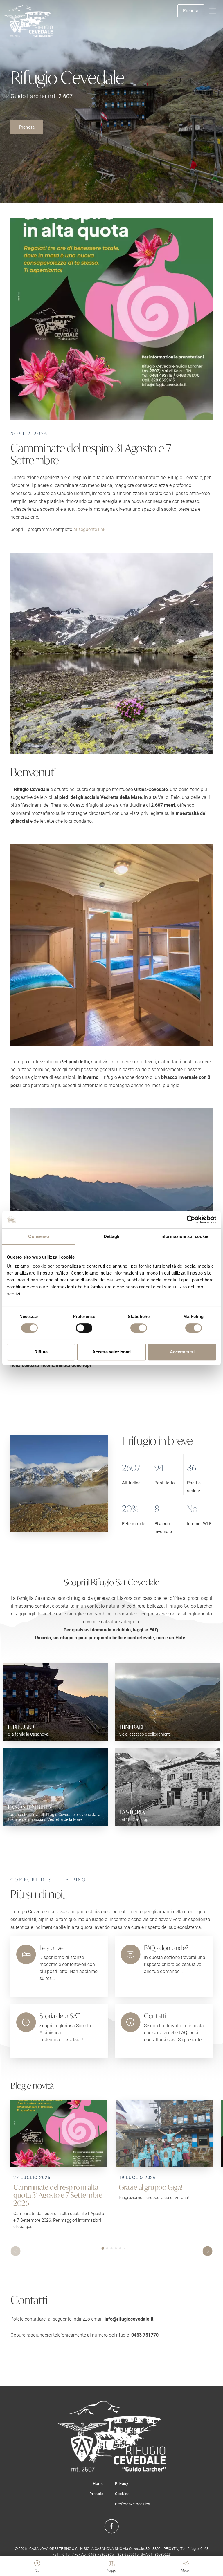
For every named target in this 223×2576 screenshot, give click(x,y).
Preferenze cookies (133, 2504)
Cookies (122, 2494)
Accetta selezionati (111, 1352)
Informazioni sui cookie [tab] (184, 1236)
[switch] (84, 1328)
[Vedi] (111, 319)
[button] (213, 11)
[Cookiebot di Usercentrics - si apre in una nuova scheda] (191, 1220)
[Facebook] (111, 2526)
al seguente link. (90, 529)
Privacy (122, 2483)
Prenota (191, 10)
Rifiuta (41, 1352)
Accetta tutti (182, 1352)
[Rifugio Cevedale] (28, 21)
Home (98, 2483)
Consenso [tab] (39, 1236)
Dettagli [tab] (112, 1236)
